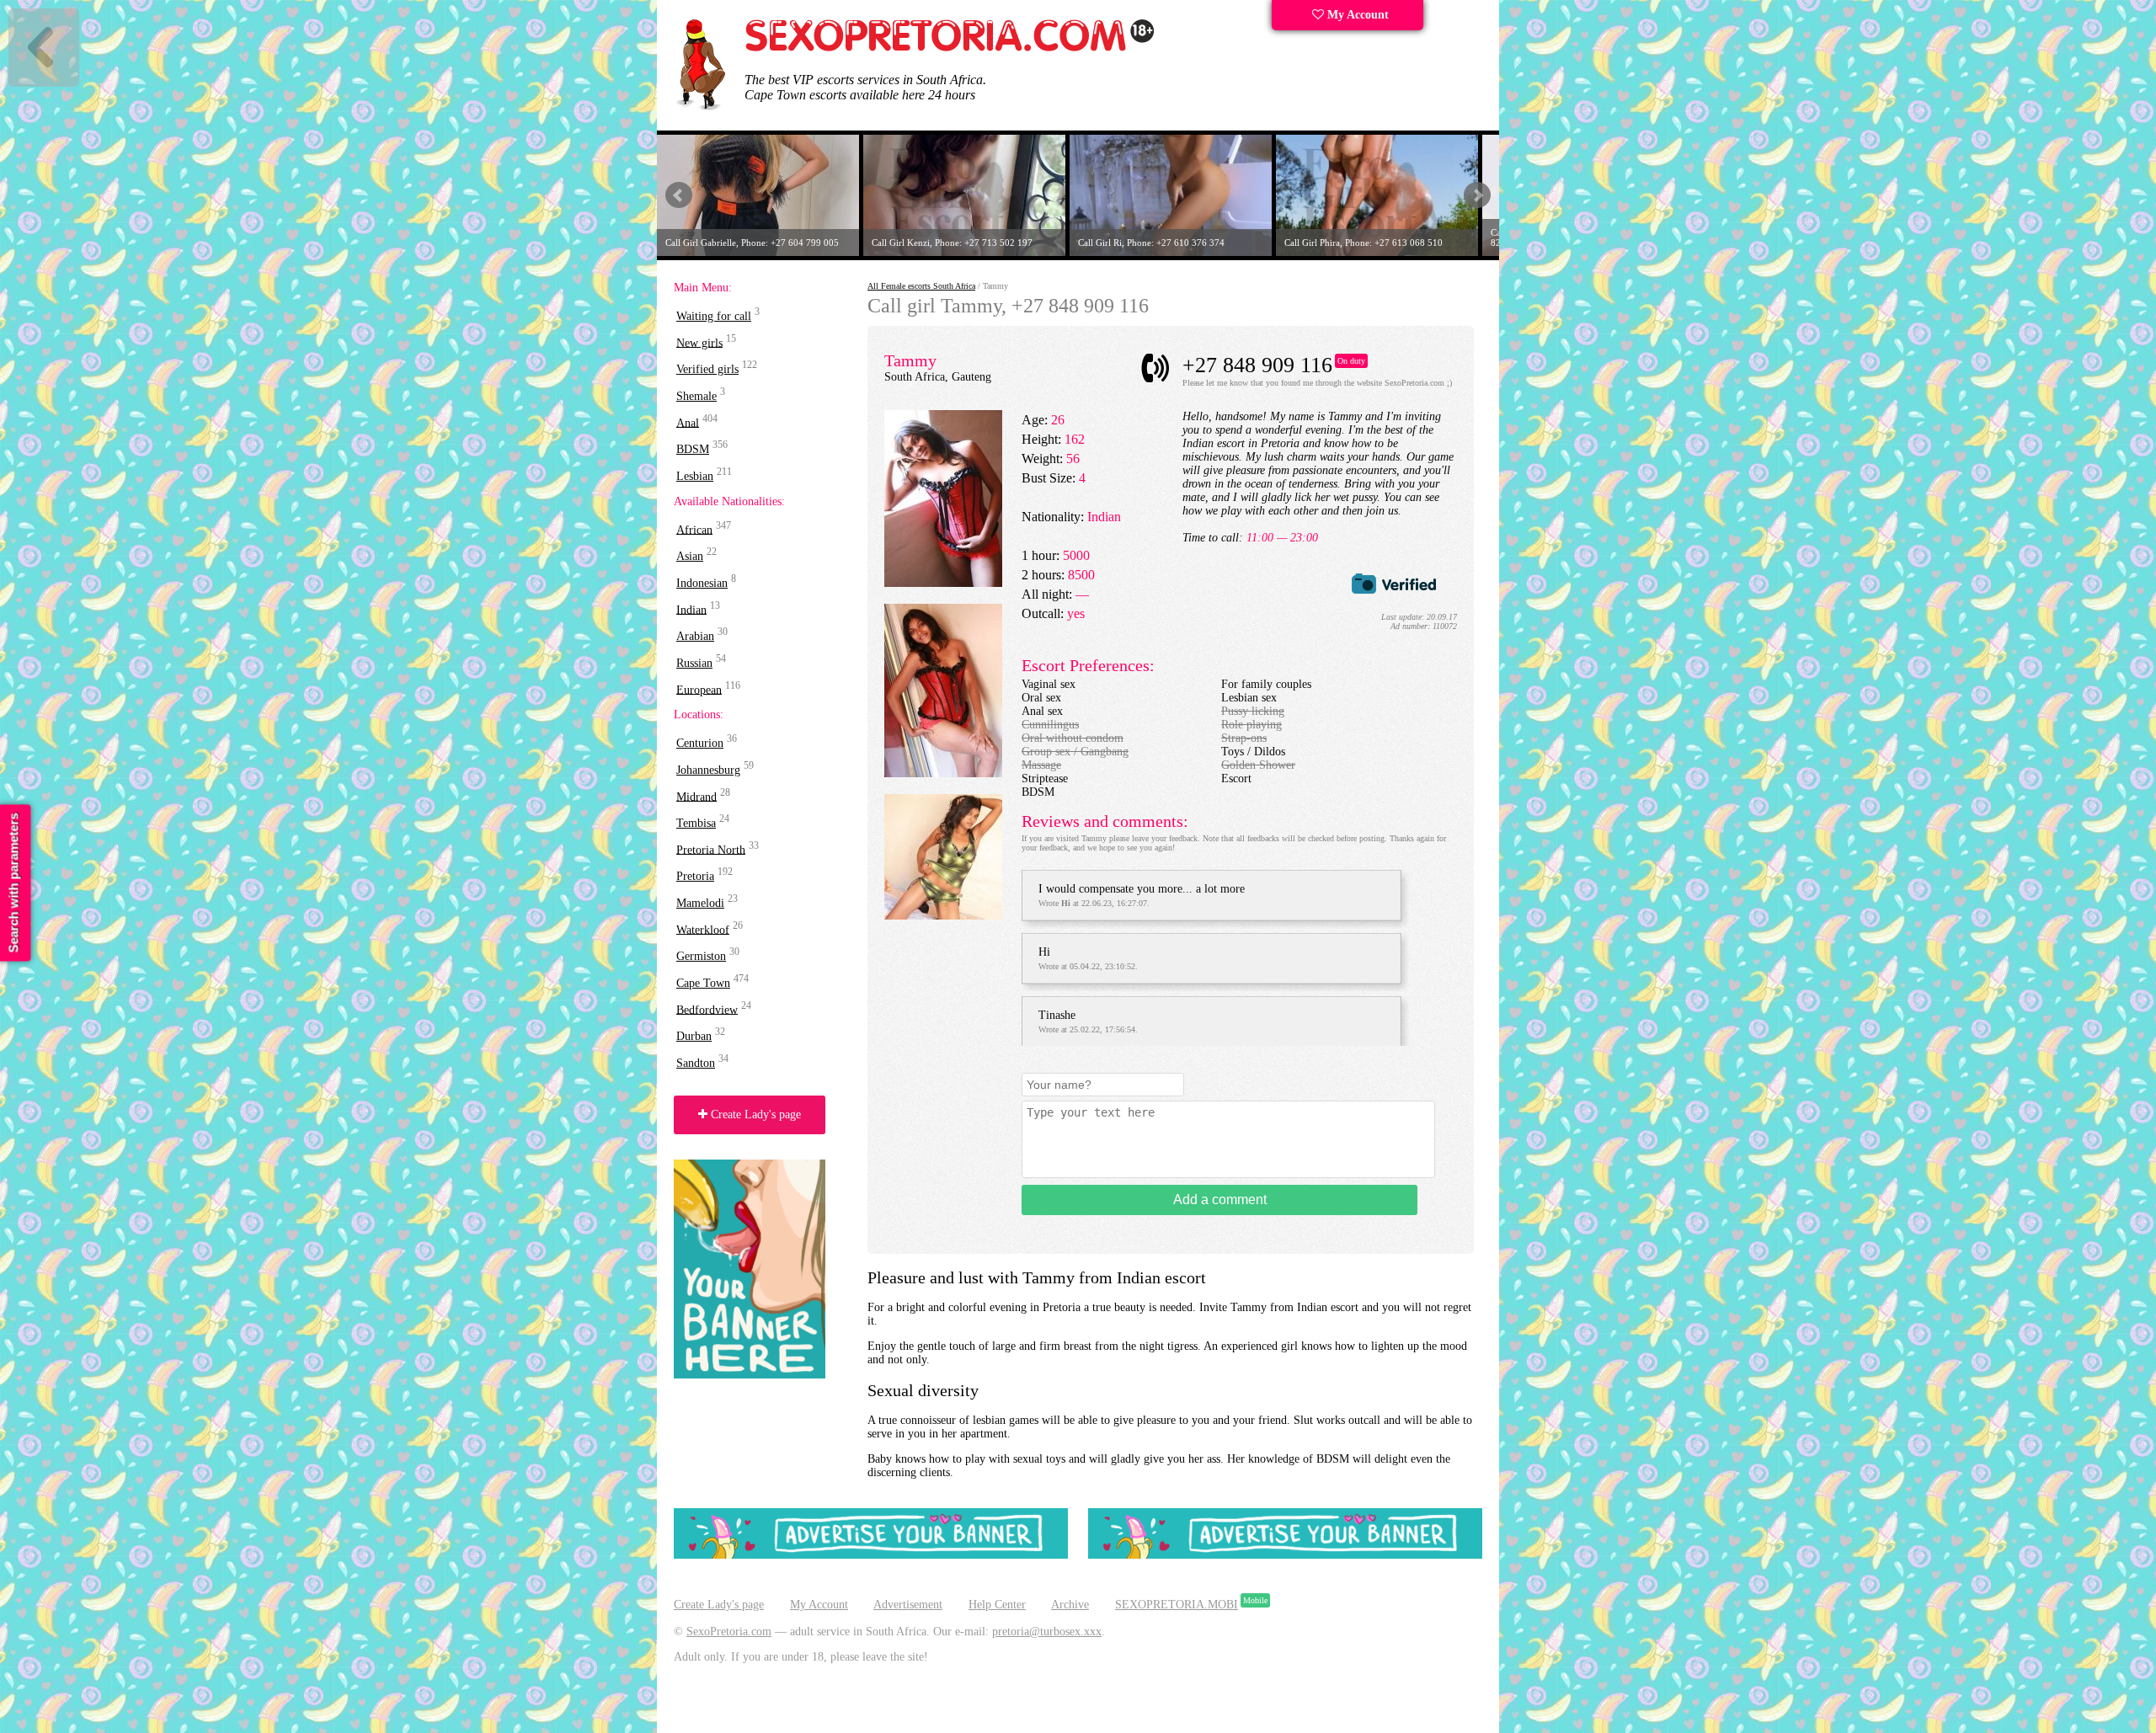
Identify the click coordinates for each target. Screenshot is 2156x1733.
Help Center (997, 1605)
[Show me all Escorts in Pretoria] (950, 48)
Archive (1070, 1605)
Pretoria (695, 876)
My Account (1356, 15)
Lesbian (695, 476)
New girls (699, 342)
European (699, 689)
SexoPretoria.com (729, 1632)
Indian (691, 609)
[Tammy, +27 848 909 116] (943, 583)
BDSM (693, 449)
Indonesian (702, 583)
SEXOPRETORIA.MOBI (1177, 1605)
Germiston (701, 956)
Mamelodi (700, 903)
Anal (688, 422)
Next (1477, 195)
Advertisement (908, 1605)
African (694, 529)
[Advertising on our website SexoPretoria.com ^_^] (871, 1555)
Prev (679, 195)
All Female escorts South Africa (921, 286)
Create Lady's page (754, 1114)
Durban (694, 1036)
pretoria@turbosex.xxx (1047, 1632)
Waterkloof (703, 929)
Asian (690, 556)
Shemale (696, 396)
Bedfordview (707, 1009)
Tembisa (696, 823)
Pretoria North (711, 849)
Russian (694, 663)
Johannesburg (708, 770)
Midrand (696, 796)
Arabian (695, 636)
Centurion (700, 743)
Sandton (696, 1063)
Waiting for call (714, 316)
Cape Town (703, 983)
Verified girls (707, 369)
